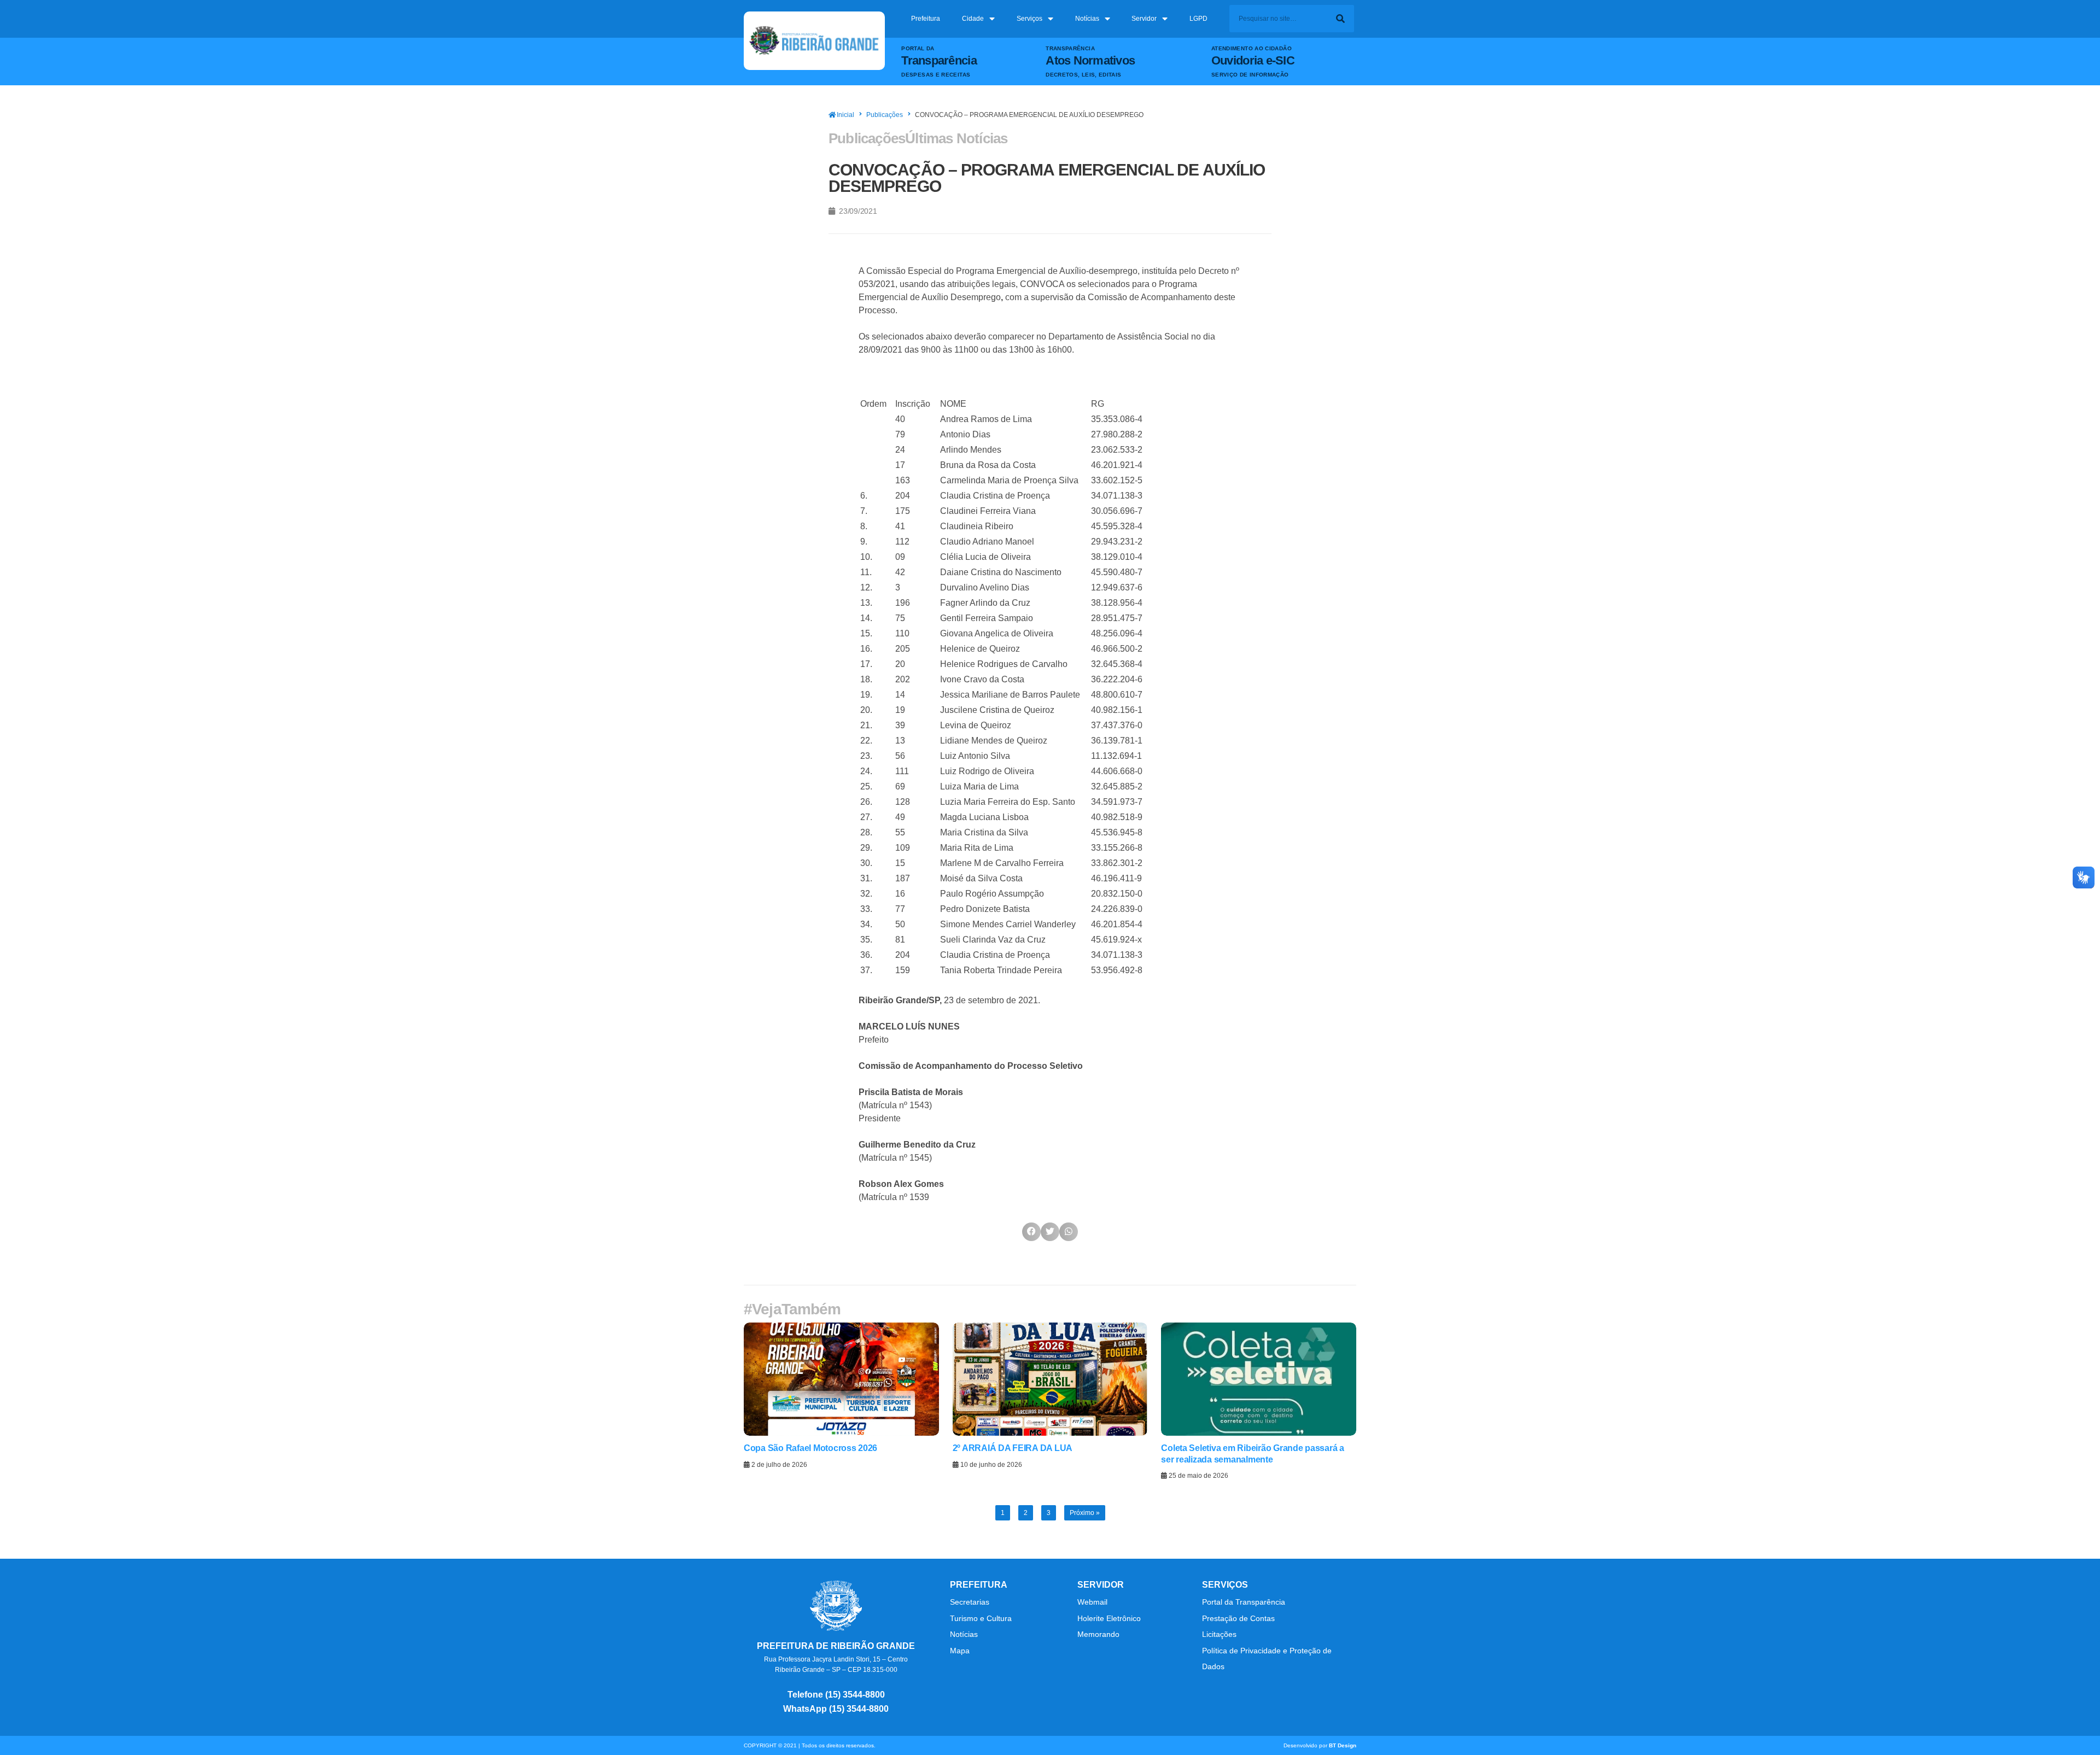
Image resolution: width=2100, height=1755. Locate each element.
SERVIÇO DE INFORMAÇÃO (1250, 75)
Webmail (1092, 1602)
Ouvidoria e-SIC (1253, 60)
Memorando (1099, 1634)
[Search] (1340, 19)
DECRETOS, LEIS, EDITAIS (1083, 75)
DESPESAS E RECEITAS (936, 75)
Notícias (1087, 19)
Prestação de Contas (1238, 1618)
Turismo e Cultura (981, 1618)
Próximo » (1085, 1513)
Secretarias (970, 1602)
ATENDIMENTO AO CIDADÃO (1252, 48)
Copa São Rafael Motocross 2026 (810, 1448)
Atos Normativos (1090, 60)
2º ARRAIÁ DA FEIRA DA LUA (1013, 1448)
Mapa (960, 1651)
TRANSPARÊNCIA (1070, 48)
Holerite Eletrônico (1109, 1618)
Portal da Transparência (1244, 1602)
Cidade (973, 19)
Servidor (1144, 19)
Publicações (885, 115)
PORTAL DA (918, 48)
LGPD (1198, 19)
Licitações (1219, 1634)
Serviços (1029, 19)
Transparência (939, 60)
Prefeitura (926, 19)
